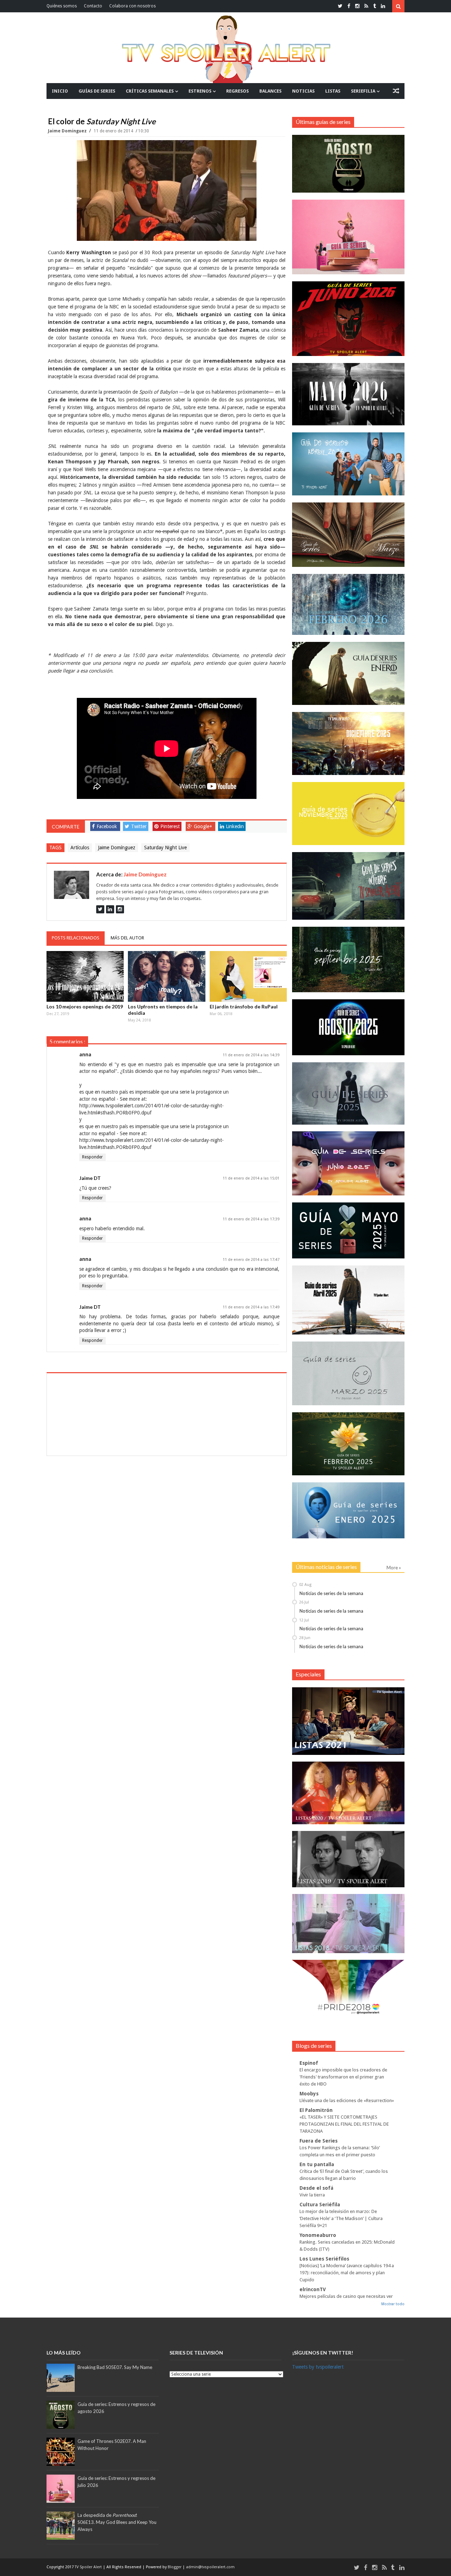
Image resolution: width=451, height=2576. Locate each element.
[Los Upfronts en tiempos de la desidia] (167, 976)
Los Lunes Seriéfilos (324, 2259)
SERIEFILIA (363, 91)
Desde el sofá (316, 2188)
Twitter (139, 826)
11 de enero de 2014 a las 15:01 (251, 1178)
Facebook (107, 826)
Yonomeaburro (318, 2235)
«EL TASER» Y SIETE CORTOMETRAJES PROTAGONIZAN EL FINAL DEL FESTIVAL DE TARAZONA (344, 2124)
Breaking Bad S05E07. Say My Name (115, 2367)
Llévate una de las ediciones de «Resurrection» (347, 2100)
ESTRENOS (200, 91)
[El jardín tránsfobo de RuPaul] (248, 976)
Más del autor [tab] (127, 938)
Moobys (309, 2094)
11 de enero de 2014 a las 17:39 (251, 1219)
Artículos (80, 848)
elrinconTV (313, 2289)
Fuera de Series (319, 2141)
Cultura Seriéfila (320, 2205)
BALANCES (270, 91)
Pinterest (170, 826)
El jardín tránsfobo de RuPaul (244, 1006)
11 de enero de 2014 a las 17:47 (251, 1260)
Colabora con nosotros (132, 6)
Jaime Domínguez (68, 131)
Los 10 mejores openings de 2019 (85, 1006)
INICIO (60, 91)
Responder (92, 1157)
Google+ (203, 826)
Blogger (175, 2567)
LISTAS (333, 91)
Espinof (309, 2063)
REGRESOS (237, 91)
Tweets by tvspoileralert (318, 2367)
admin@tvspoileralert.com (210, 2567)
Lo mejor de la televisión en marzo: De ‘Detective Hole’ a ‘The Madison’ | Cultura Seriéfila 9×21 (341, 2218)
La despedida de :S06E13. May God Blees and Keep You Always (117, 2522)
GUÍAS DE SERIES (97, 91)
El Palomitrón (316, 2110)
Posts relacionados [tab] (76, 938)
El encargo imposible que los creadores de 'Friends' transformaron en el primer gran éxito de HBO (343, 2077)
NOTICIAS (303, 91)
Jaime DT (90, 1178)
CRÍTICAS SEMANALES (150, 91)
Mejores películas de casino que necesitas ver (346, 2296)
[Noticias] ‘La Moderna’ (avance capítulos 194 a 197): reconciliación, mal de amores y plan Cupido (347, 2273)
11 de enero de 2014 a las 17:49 (251, 1307)
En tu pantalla (317, 2164)
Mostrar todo (393, 2304)
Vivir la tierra (312, 2195)
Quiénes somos (62, 6)
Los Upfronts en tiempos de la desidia (163, 1010)
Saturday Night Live (165, 848)
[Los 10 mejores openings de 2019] (85, 976)
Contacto (93, 6)
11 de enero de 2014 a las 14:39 (251, 1055)
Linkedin (235, 826)
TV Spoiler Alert (89, 2567)
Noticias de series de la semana (331, 1593)
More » (394, 1568)
